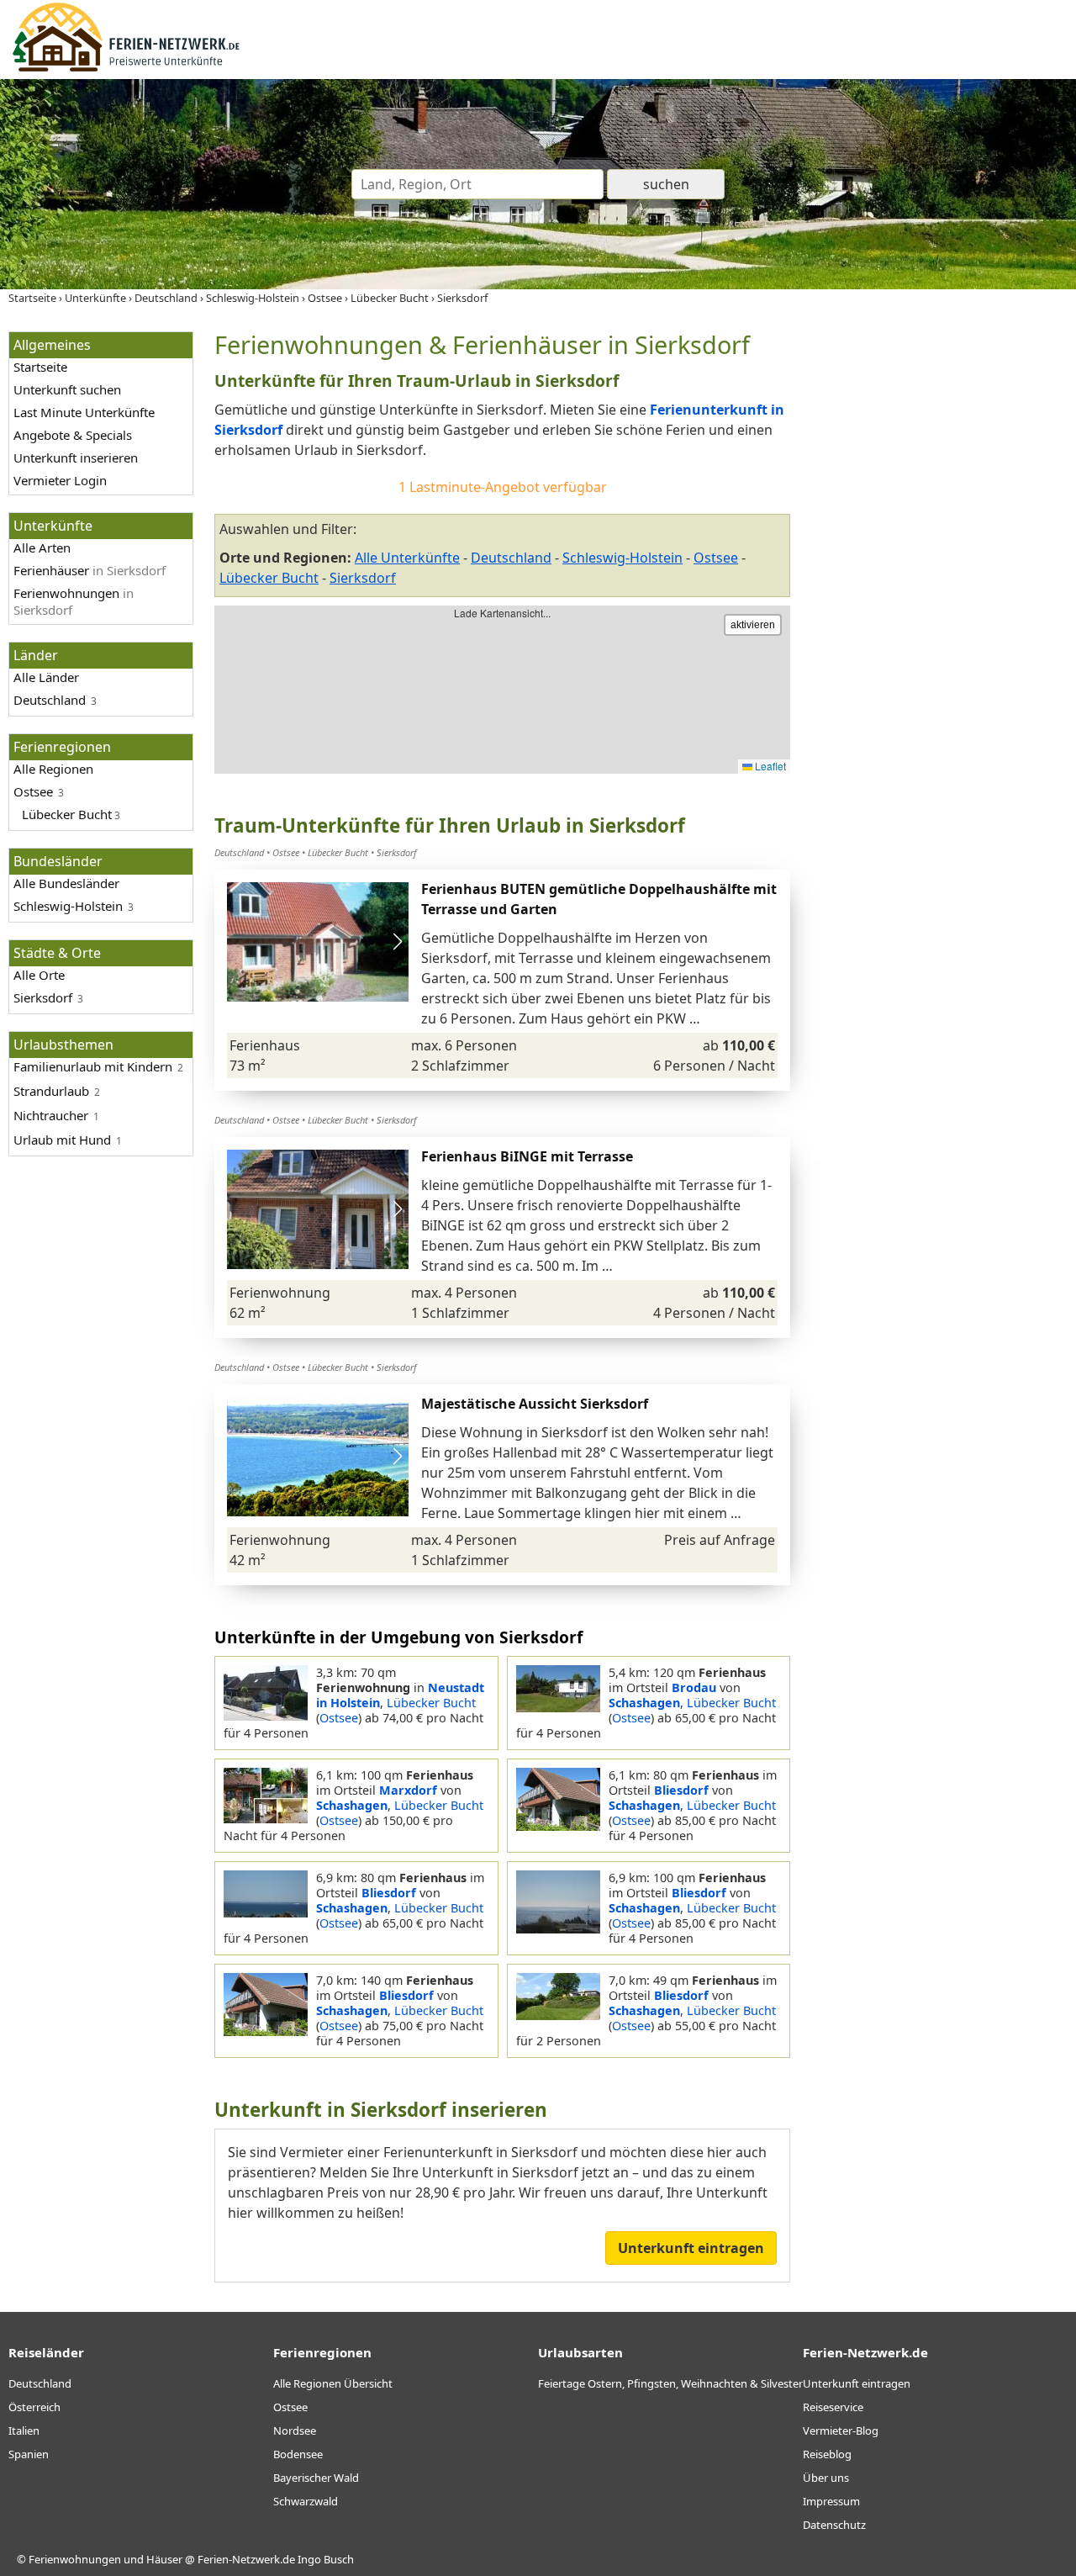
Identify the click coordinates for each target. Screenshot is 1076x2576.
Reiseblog (827, 2454)
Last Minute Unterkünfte (84, 412)
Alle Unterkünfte (407, 558)
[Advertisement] (940, 584)
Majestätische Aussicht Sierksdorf (535, 1404)
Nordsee (295, 2431)
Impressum (831, 2501)
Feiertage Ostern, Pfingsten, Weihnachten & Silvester (670, 2383)
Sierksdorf (363, 578)
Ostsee (33, 791)
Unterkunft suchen (67, 389)
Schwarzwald (306, 2501)
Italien (24, 2431)
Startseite (40, 367)
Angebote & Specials (73, 435)
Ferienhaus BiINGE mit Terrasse (527, 1156)
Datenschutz (834, 2525)
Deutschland (50, 700)
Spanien (29, 2454)
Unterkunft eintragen (691, 2248)
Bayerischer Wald (316, 2478)
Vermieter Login (60, 480)
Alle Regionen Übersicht (333, 2383)
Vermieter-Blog (841, 2431)
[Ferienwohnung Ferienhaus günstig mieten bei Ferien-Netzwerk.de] (126, 69)
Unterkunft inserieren (76, 458)
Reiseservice (833, 2407)
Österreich (34, 2407)
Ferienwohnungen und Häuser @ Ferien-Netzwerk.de (162, 2559)
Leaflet (769, 766)
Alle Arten (42, 547)
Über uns (826, 2478)
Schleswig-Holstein (68, 906)
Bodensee (298, 2454)
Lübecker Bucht (269, 578)
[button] (397, 942)
